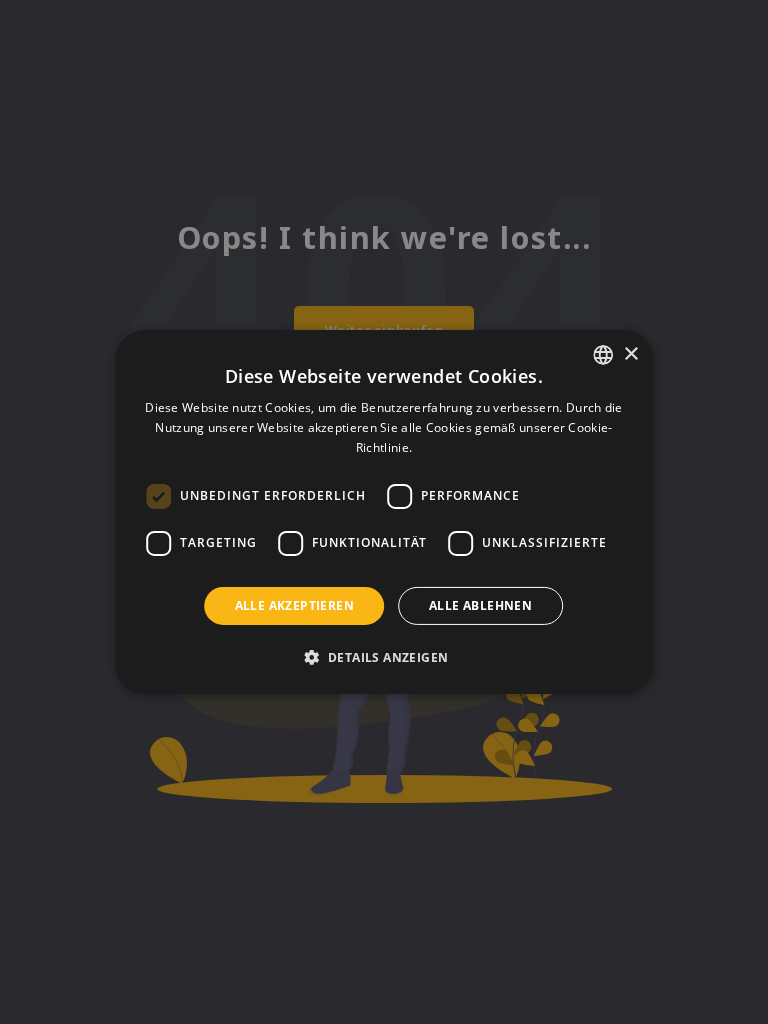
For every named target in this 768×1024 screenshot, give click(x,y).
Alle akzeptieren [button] (294, 605)
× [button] (630, 353)
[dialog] (384, 512)
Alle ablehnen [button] (480, 605)
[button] (384, 657)
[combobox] (603, 355)
